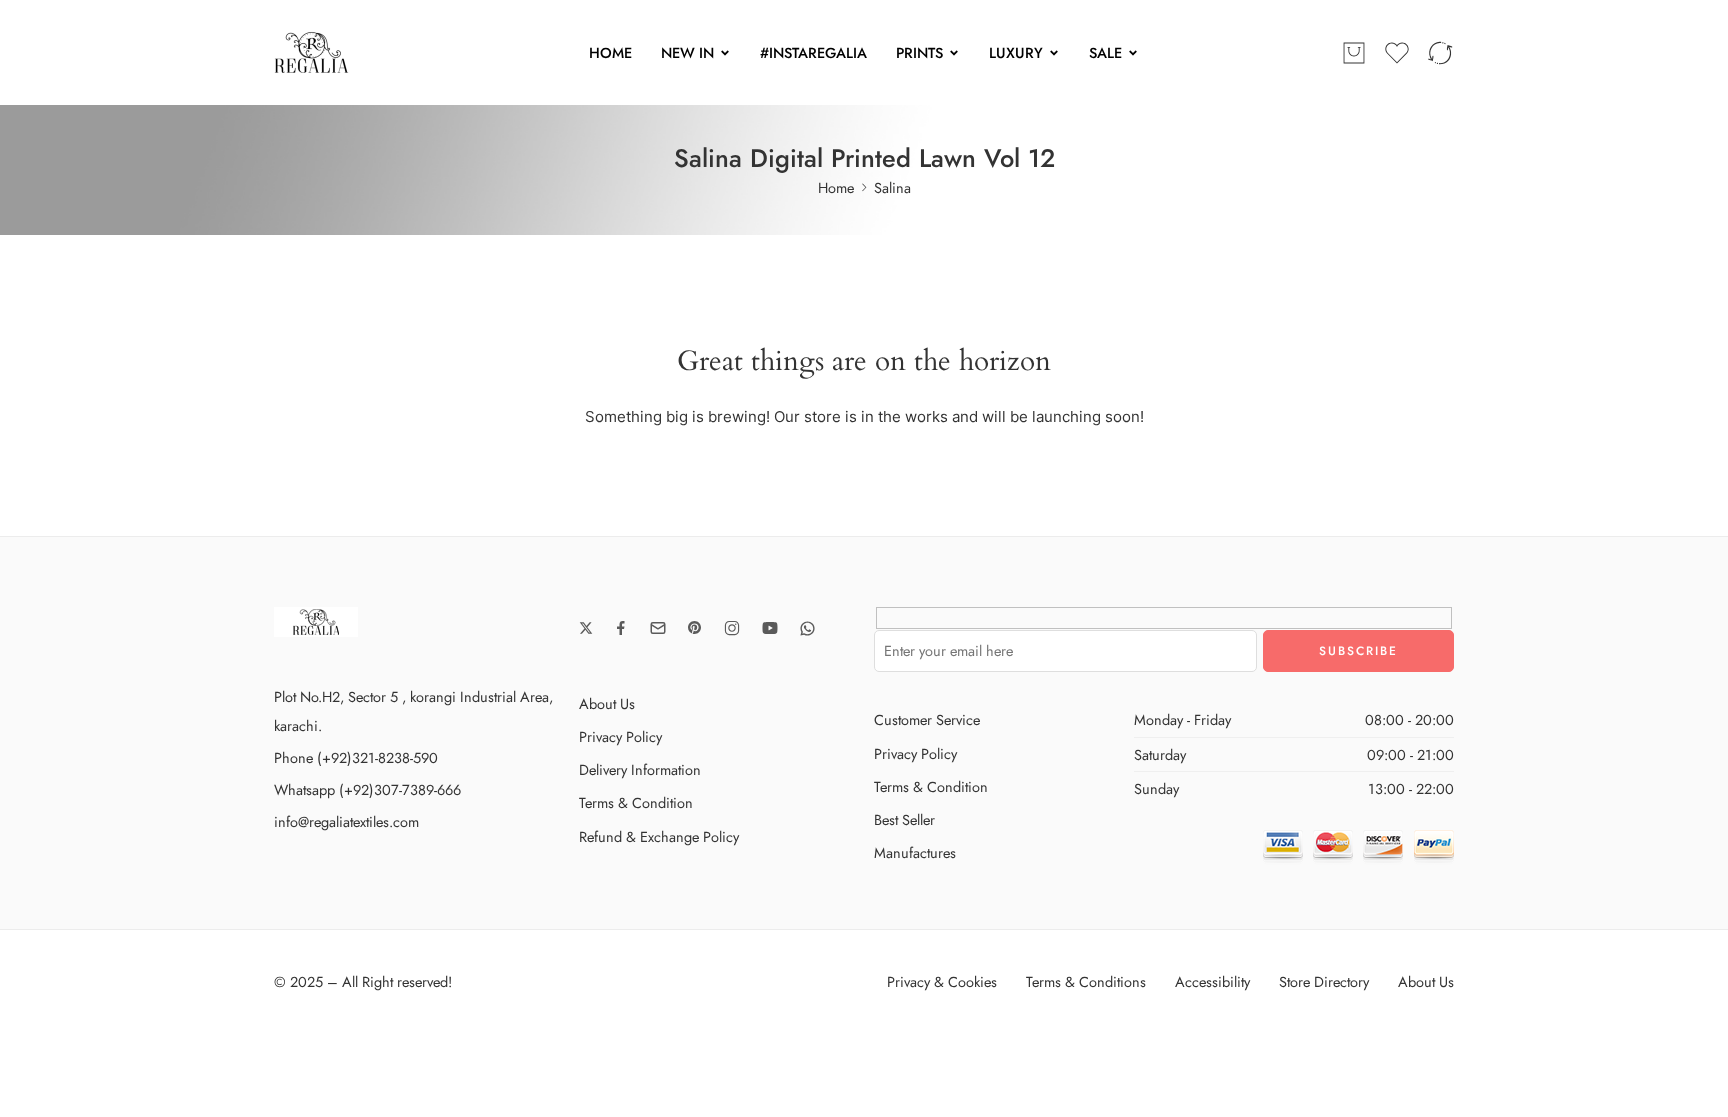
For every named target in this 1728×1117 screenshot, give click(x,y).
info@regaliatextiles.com (346, 821)
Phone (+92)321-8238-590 (356, 757)
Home (836, 187)
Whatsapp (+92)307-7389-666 (367, 789)
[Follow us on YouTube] (770, 628)
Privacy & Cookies (942, 981)
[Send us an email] (658, 628)
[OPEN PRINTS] (954, 53)
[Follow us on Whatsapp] (807, 628)
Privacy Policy (620, 736)
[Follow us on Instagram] (732, 628)
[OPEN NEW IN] (725, 53)
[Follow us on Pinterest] (695, 628)
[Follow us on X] (586, 628)
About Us (607, 703)
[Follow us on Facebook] (621, 628)
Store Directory (1324, 981)
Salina (892, 187)
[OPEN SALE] (1133, 53)
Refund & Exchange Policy (659, 836)
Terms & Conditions (1086, 981)
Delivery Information (640, 769)
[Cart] (1354, 53)
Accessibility (1212, 981)
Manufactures (915, 852)
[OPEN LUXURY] (1054, 53)
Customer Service (927, 719)
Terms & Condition (636, 802)
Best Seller (904, 819)
